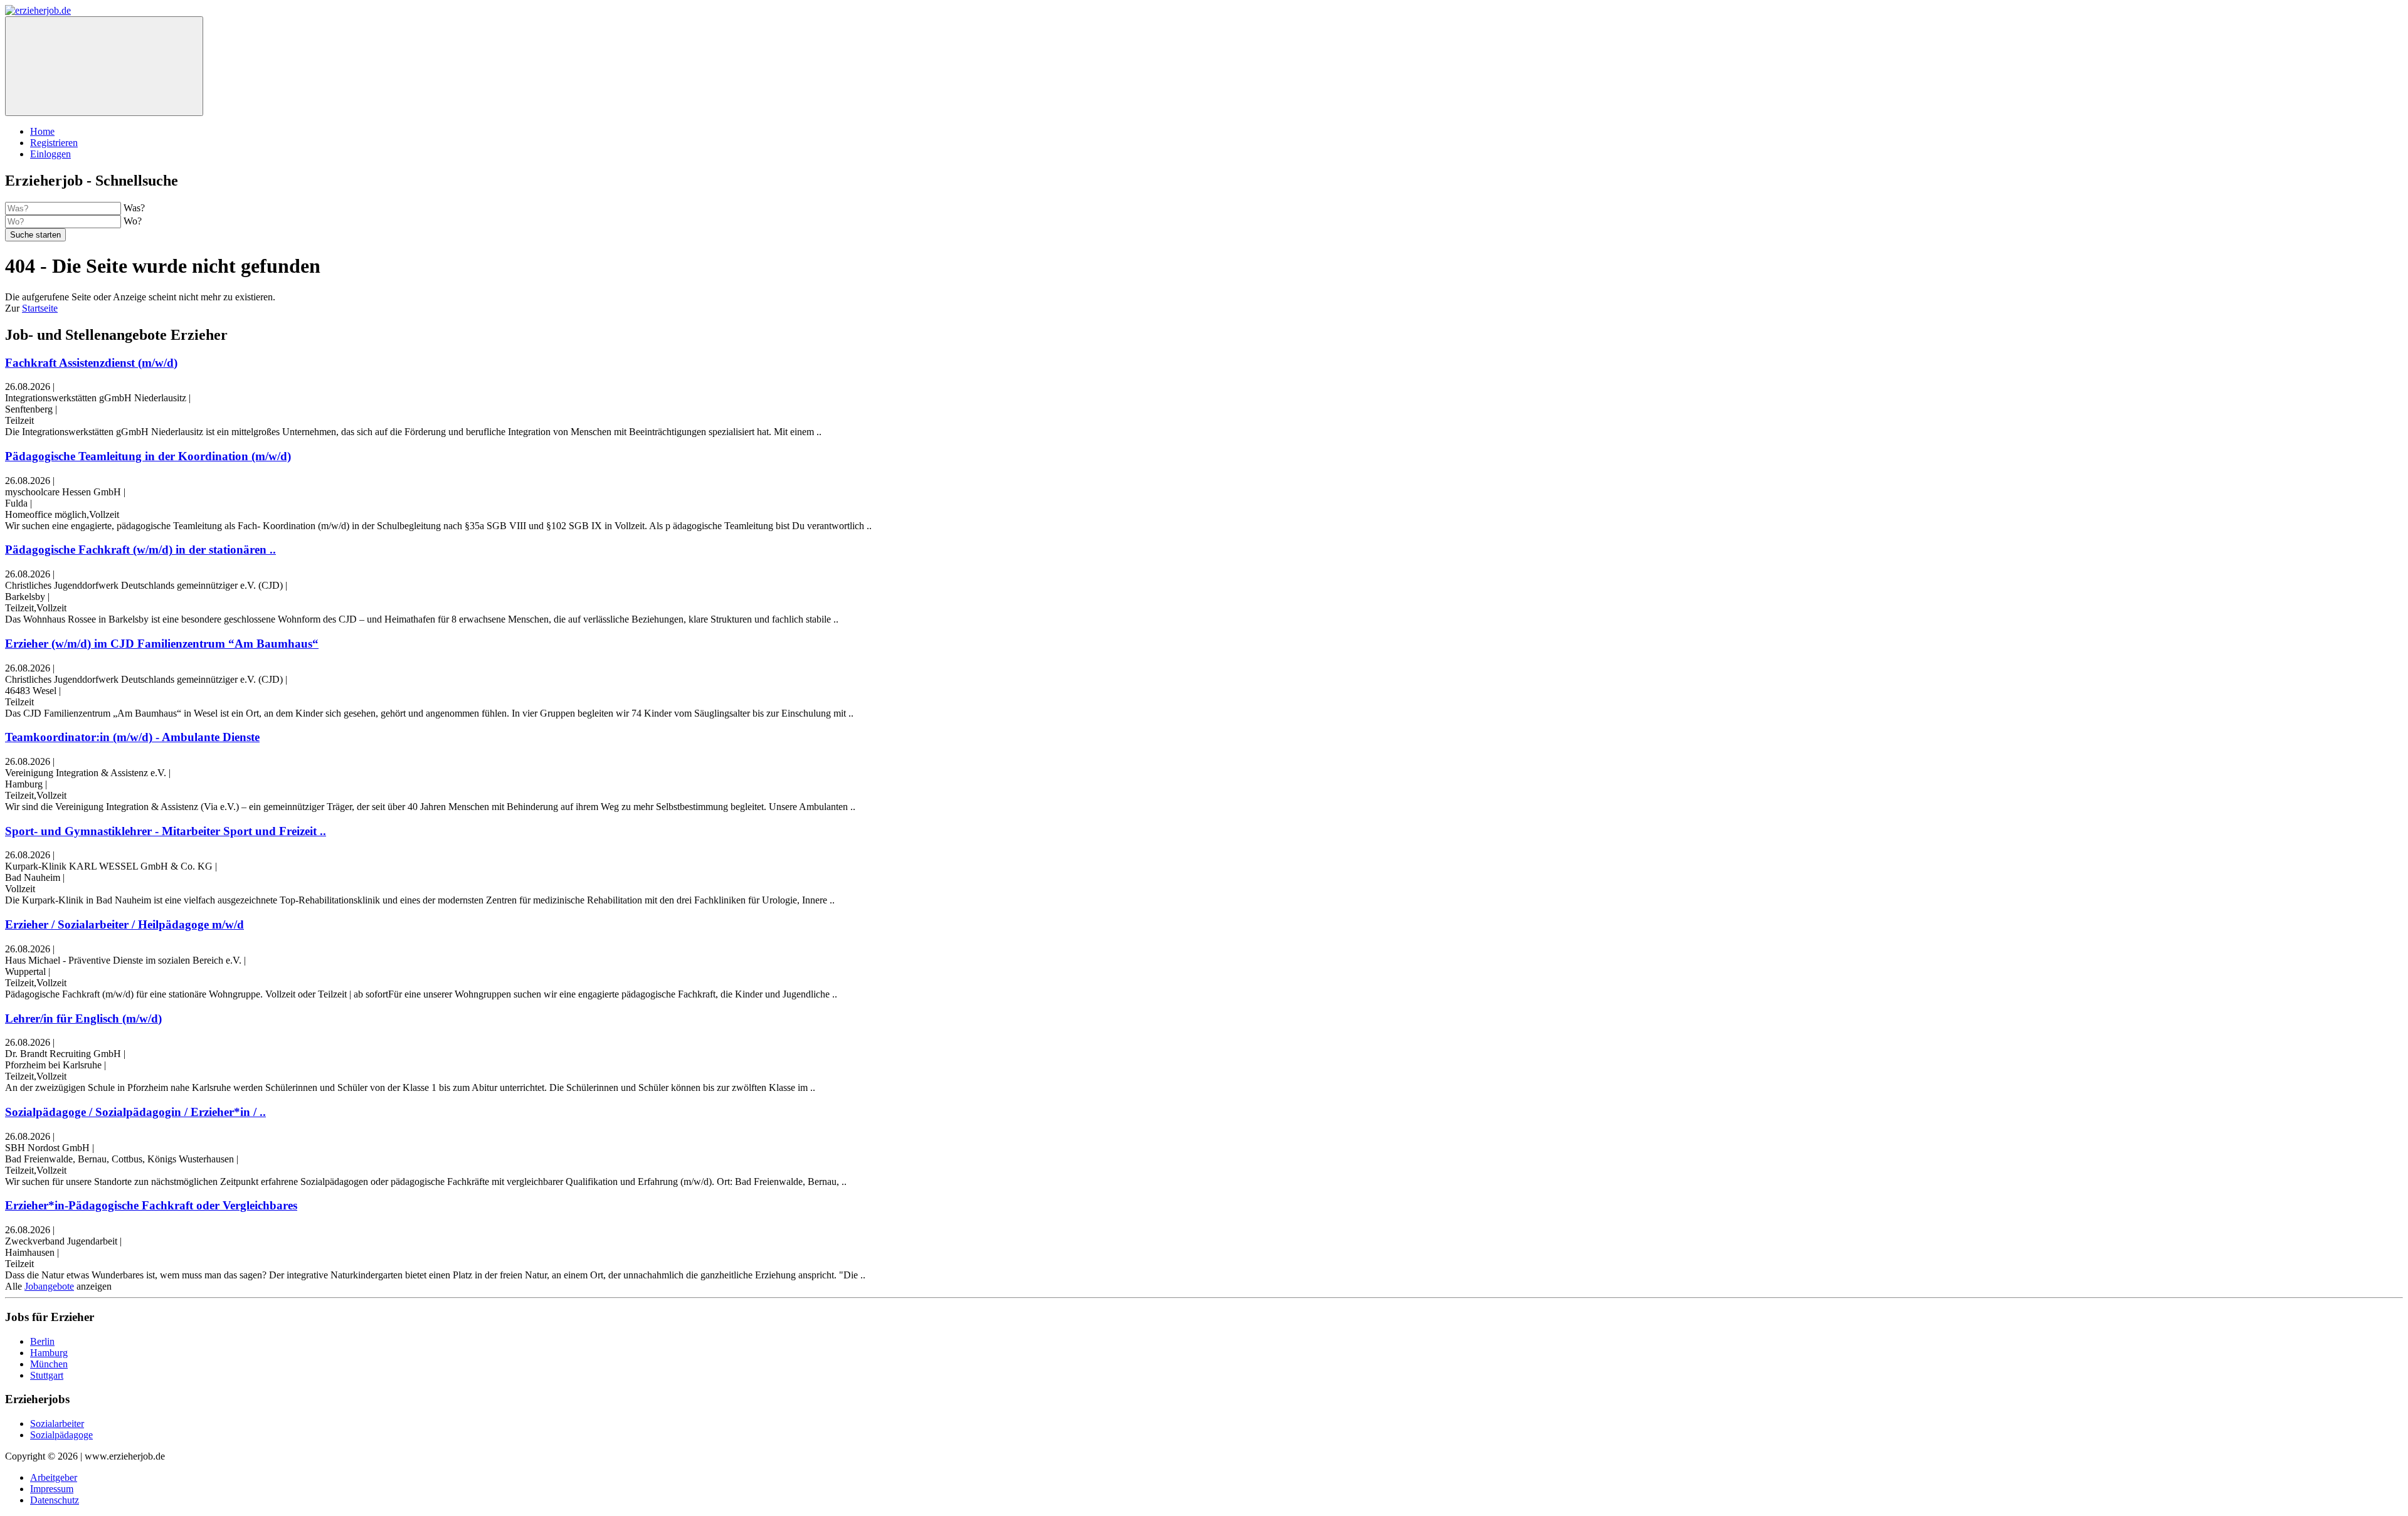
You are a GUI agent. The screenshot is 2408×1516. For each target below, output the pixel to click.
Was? (134, 208)
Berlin (42, 1341)
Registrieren (54, 143)
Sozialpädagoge (61, 1435)
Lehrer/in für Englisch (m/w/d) (83, 1019)
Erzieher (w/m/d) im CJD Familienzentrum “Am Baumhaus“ (162, 644)
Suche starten (35, 235)
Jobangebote (49, 1286)
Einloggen (50, 154)
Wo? (133, 221)
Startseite (40, 308)
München (49, 1364)
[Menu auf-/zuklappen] (104, 66)
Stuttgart (47, 1375)
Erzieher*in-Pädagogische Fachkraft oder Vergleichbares (151, 1205)
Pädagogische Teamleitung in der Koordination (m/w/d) (148, 456)
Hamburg (49, 1353)
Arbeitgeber (54, 1477)
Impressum (52, 1489)
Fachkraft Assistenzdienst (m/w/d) (91, 363)
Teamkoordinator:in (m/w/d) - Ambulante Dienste (132, 737)
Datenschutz (55, 1500)
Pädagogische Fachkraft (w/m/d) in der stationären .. (140, 550)
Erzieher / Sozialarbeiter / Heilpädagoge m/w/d (124, 924)
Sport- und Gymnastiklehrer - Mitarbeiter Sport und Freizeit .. (166, 831)
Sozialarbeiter (57, 1424)
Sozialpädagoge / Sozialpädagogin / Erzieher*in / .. (135, 1112)
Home (42, 131)
